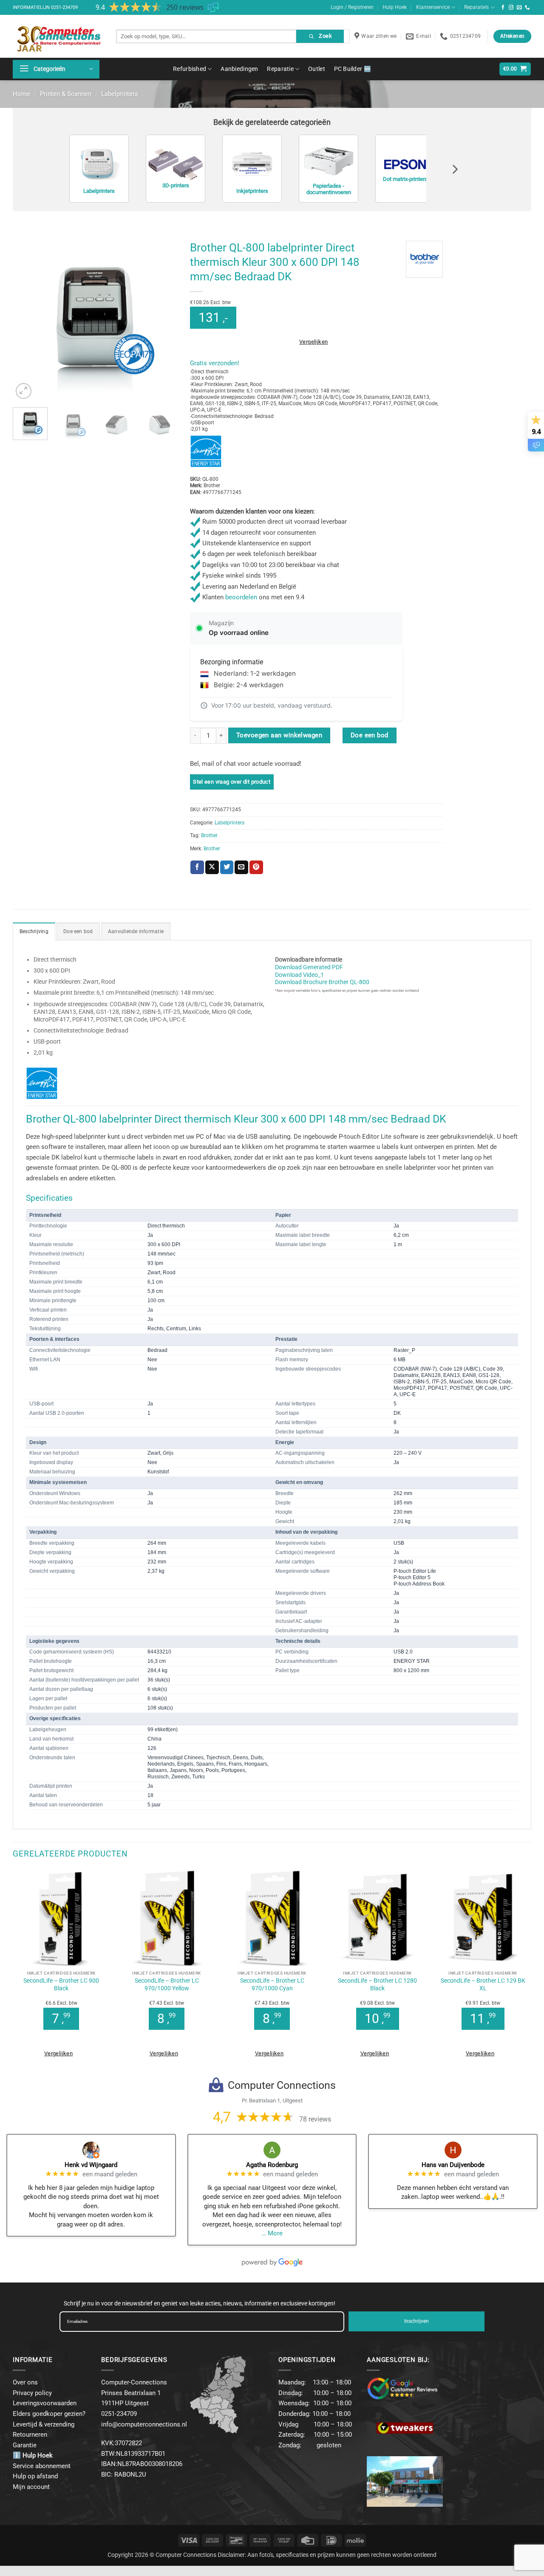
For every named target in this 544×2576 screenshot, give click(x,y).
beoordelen (241, 597)
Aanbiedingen (239, 69)
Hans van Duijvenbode (453, 2165)
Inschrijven (416, 2321)
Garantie (25, 2445)
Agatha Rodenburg (272, 2165)
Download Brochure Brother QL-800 (322, 982)
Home (21, 94)
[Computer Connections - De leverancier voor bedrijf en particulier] (58, 36)
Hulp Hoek (395, 7)
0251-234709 (64, 7)
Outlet (317, 69)
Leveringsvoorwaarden (45, 2403)
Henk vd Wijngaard (91, 2165)
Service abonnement (42, 2466)
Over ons (25, 2382)
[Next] (163, 319)
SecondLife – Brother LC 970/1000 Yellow (167, 1984)
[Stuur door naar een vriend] (241, 867)
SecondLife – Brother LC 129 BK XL (483, 1984)
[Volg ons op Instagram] (511, 8)
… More (272, 2233)
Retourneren (30, 2435)
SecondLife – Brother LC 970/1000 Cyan (272, 1984)
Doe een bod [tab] (78, 931)
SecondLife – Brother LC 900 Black (61, 1984)
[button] (56, 69)
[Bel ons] (527, 8)
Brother (209, 835)
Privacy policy (32, 2393)
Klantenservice (433, 7)
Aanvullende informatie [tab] (136, 931)
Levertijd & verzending (44, 2424)
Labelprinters (120, 94)
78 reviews (315, 2119)
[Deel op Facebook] (197, 867)
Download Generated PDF (309, 967)
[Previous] (27, 319)
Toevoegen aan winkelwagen (279, 735)
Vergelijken (313, 342)
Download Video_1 (299, 975)
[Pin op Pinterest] (256, 867)
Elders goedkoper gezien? (49, 2414)
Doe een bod (370, 735)
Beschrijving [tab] (34, 931)
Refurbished (190, 69)
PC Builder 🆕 (353, 69)
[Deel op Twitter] (227, 867)
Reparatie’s (476, 7)
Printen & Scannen (66, 94)
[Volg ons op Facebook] (503, 8)
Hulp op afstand (35, 2476)
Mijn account (31, 2487)
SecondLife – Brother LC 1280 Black (377, 1984)
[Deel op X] (212, 867)
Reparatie (280, 69)
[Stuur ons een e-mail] (519, 8)
